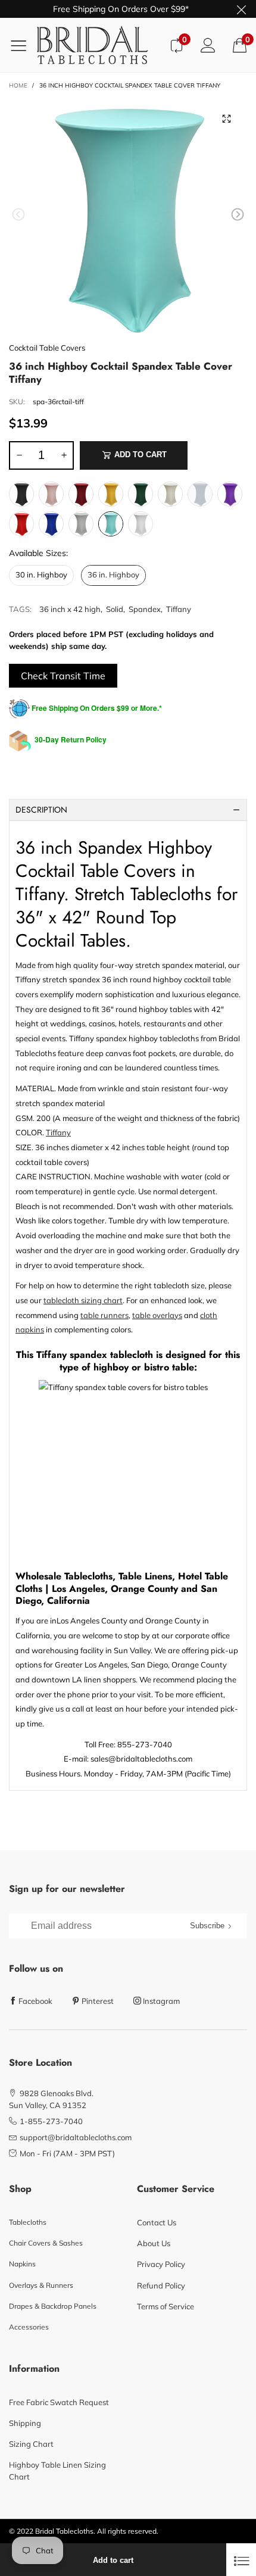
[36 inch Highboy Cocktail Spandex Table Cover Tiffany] (128, 217)
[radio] (21, 494)
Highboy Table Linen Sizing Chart (57, 2471)
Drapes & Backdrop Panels (53, 2306)
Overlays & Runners (41, 2285)
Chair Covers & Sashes (46, 2243)
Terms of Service (166, 2306)
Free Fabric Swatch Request (59, 2402)
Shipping (25, 2423)
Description (41, 810)
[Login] (208, 45)
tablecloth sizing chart (83, 1300)
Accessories (29, 2327)
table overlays (157, 1315)
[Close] (241, 2560)
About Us (154, 2243)
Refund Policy (161, 2285)
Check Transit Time (63, 676)
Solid (115, 609)
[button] (18, 215)
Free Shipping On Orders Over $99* (121, 9)
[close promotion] (241, 9)
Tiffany (179, 609)
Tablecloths (28, 2222)
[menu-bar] (23, 45)
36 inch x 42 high (70, 609)
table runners (104, 1315)
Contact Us (157, 2222)
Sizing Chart (31, 2444)
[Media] (226, 118)
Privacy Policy (161, 2264)
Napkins (22, 2264)
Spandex (145, 609)
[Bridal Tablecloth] (99, 45)
